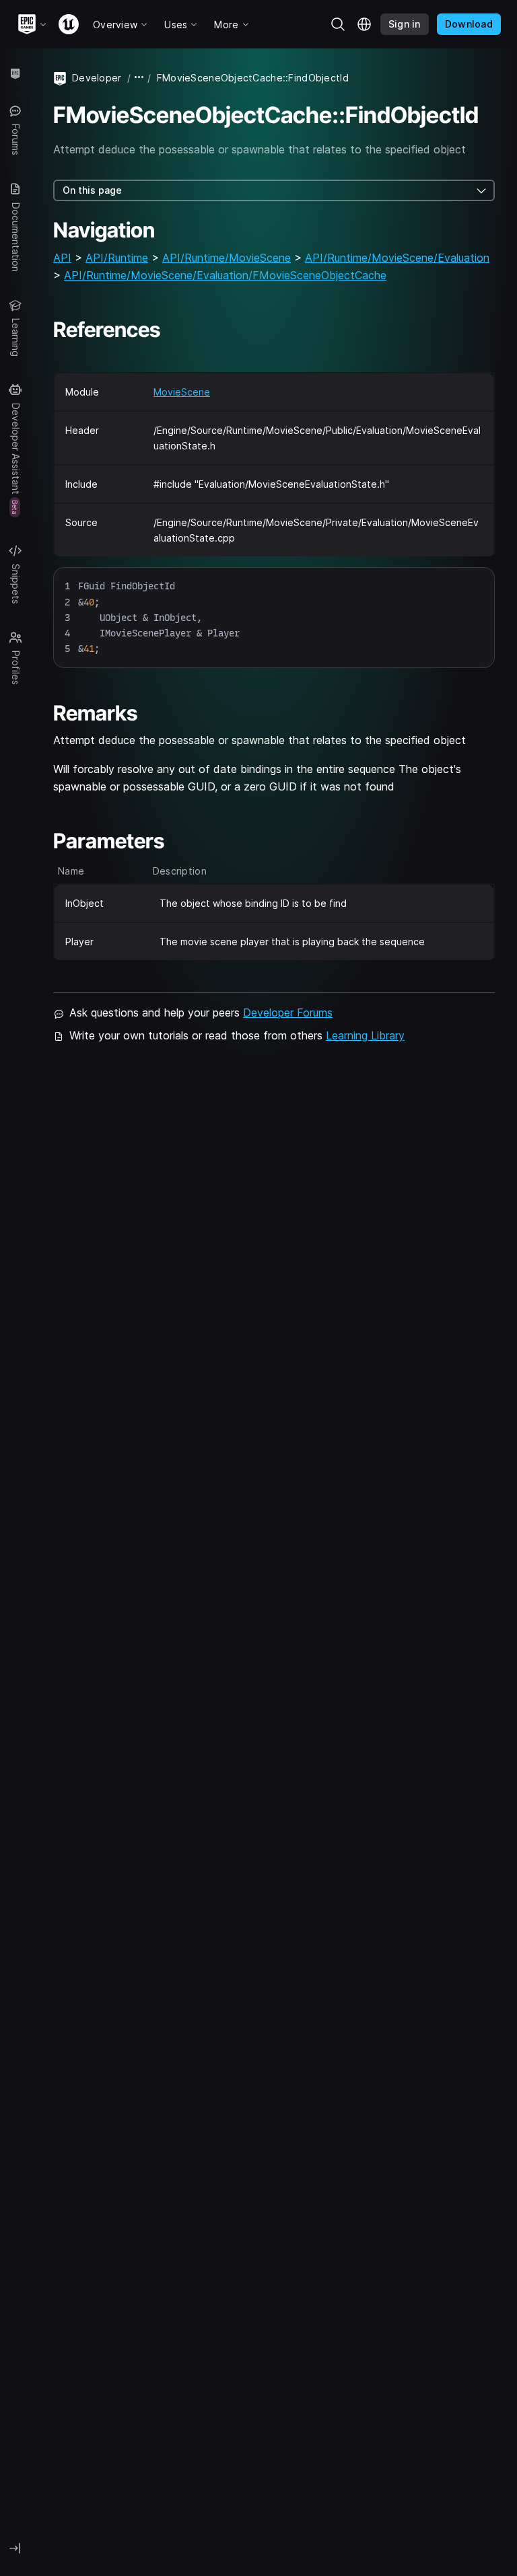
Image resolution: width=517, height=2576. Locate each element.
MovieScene (182, 392)
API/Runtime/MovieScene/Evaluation (397, 258)
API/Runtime (117, 258)
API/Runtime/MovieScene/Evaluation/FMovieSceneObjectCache (225, 275)
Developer (97, 78)
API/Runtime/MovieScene (227, 258)
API (62, 258)
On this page (92, 190)
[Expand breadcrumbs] (139, 78)
